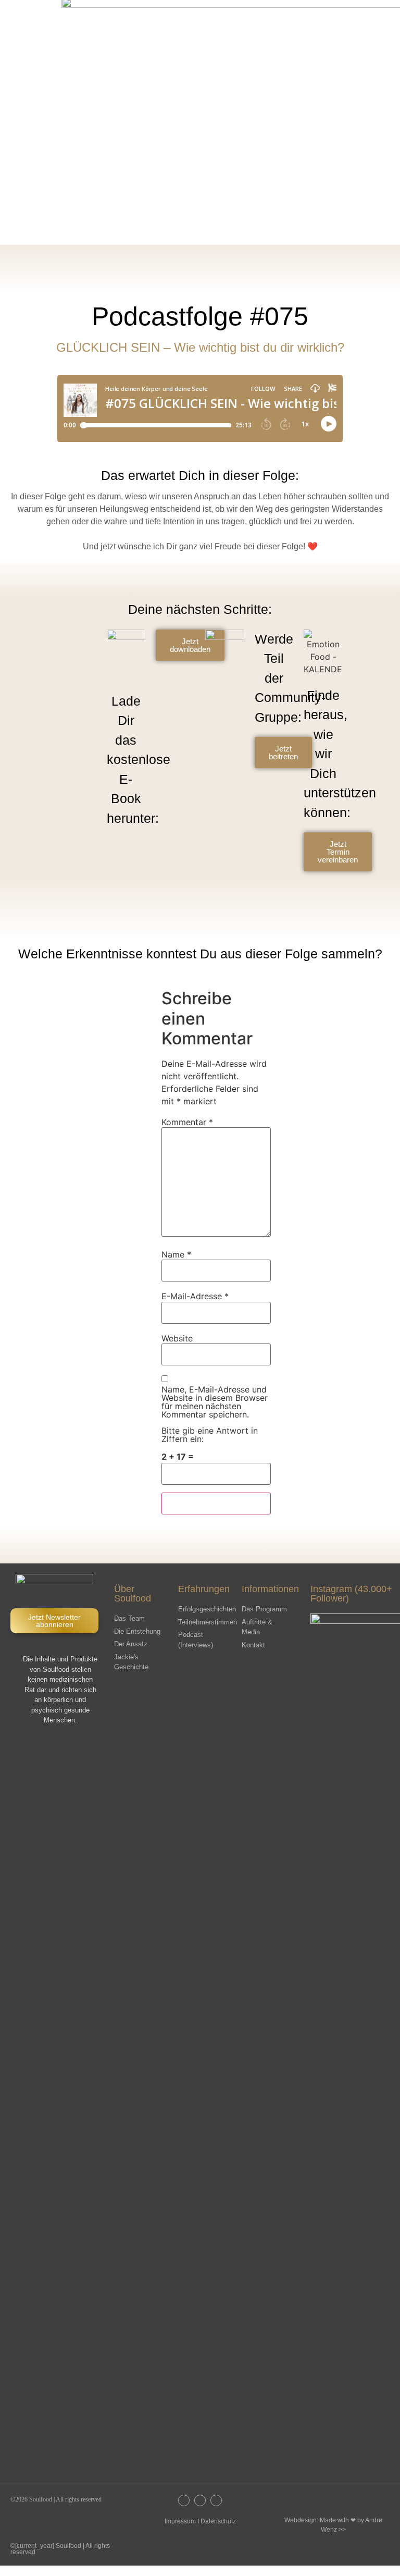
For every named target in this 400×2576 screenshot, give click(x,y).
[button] (326, 18)
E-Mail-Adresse (195, 1296)
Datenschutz (218, 2521)
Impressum (180, 2521)
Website (177, 1338)
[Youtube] (216, 2500)
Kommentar (187, 1122)
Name (176, 1254)
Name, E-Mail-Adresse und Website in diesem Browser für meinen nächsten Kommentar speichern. (215, 1402)
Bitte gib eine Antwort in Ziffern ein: (210, 1435)
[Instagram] (184, 2500)
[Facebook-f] (200, 2500)
